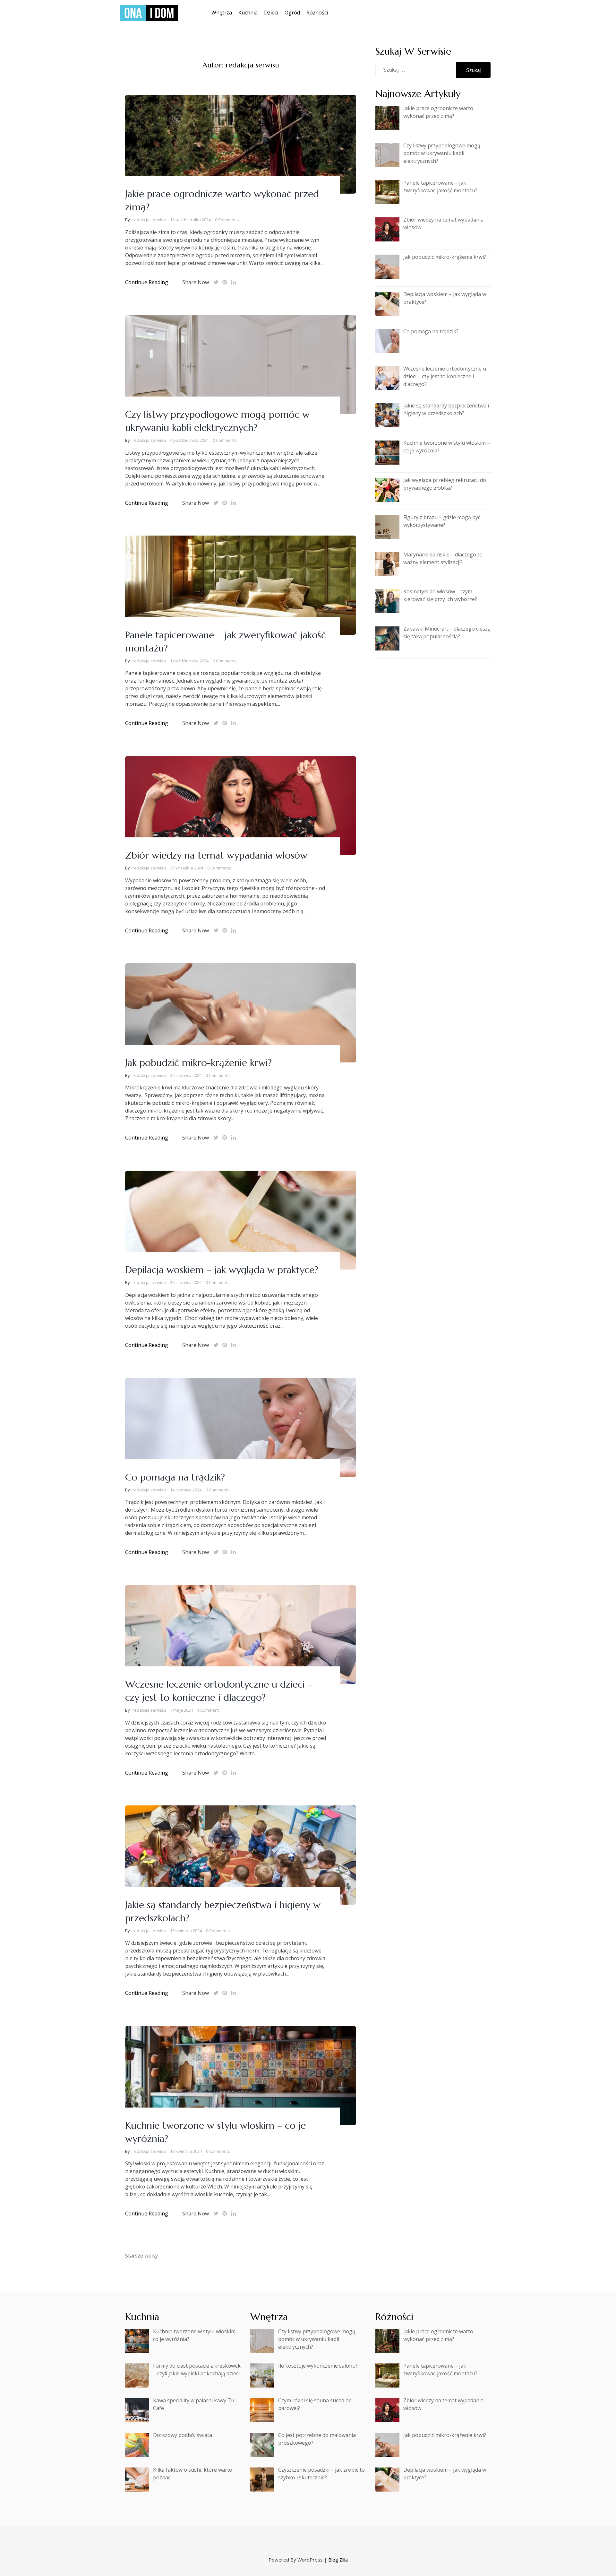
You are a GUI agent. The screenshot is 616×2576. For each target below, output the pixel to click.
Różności (317, 13)
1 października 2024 (189, 661)
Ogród (292, 13)
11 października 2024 (190, 220)
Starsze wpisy (141, 2256)
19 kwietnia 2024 (186, 1931)
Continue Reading (147, 282)
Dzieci (271, 13)
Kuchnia (248, 13)
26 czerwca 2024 (186, 1282)
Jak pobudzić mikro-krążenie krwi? (198, 1063)
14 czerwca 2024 (186, 1490)
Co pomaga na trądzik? (175, 1477)
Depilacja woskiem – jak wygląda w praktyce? (222, 1270)
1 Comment (208, 1710)
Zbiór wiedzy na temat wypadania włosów (216, 855)
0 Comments (227, 220)
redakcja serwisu (149, 220)
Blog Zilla (338, 2560)
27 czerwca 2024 (186, 1075)
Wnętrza (222, 13)
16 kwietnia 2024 (186, 2151)
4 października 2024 (189, 440)
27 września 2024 (187, 868)
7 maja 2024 (181, 1710)
